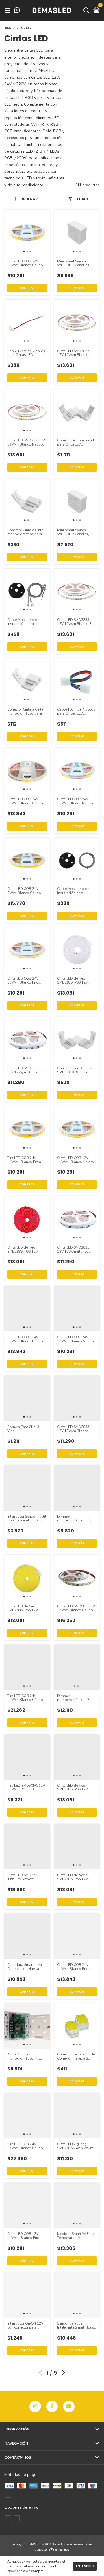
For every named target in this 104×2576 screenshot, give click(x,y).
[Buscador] (86, 11)
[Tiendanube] (52, 2550)
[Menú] (8, 11)
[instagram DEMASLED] (35, 2406)
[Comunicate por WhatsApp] (17, 11)
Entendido (85, 2566)
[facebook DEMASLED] (52, 2406)
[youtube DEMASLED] (69, 2406)
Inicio (8, 28)
